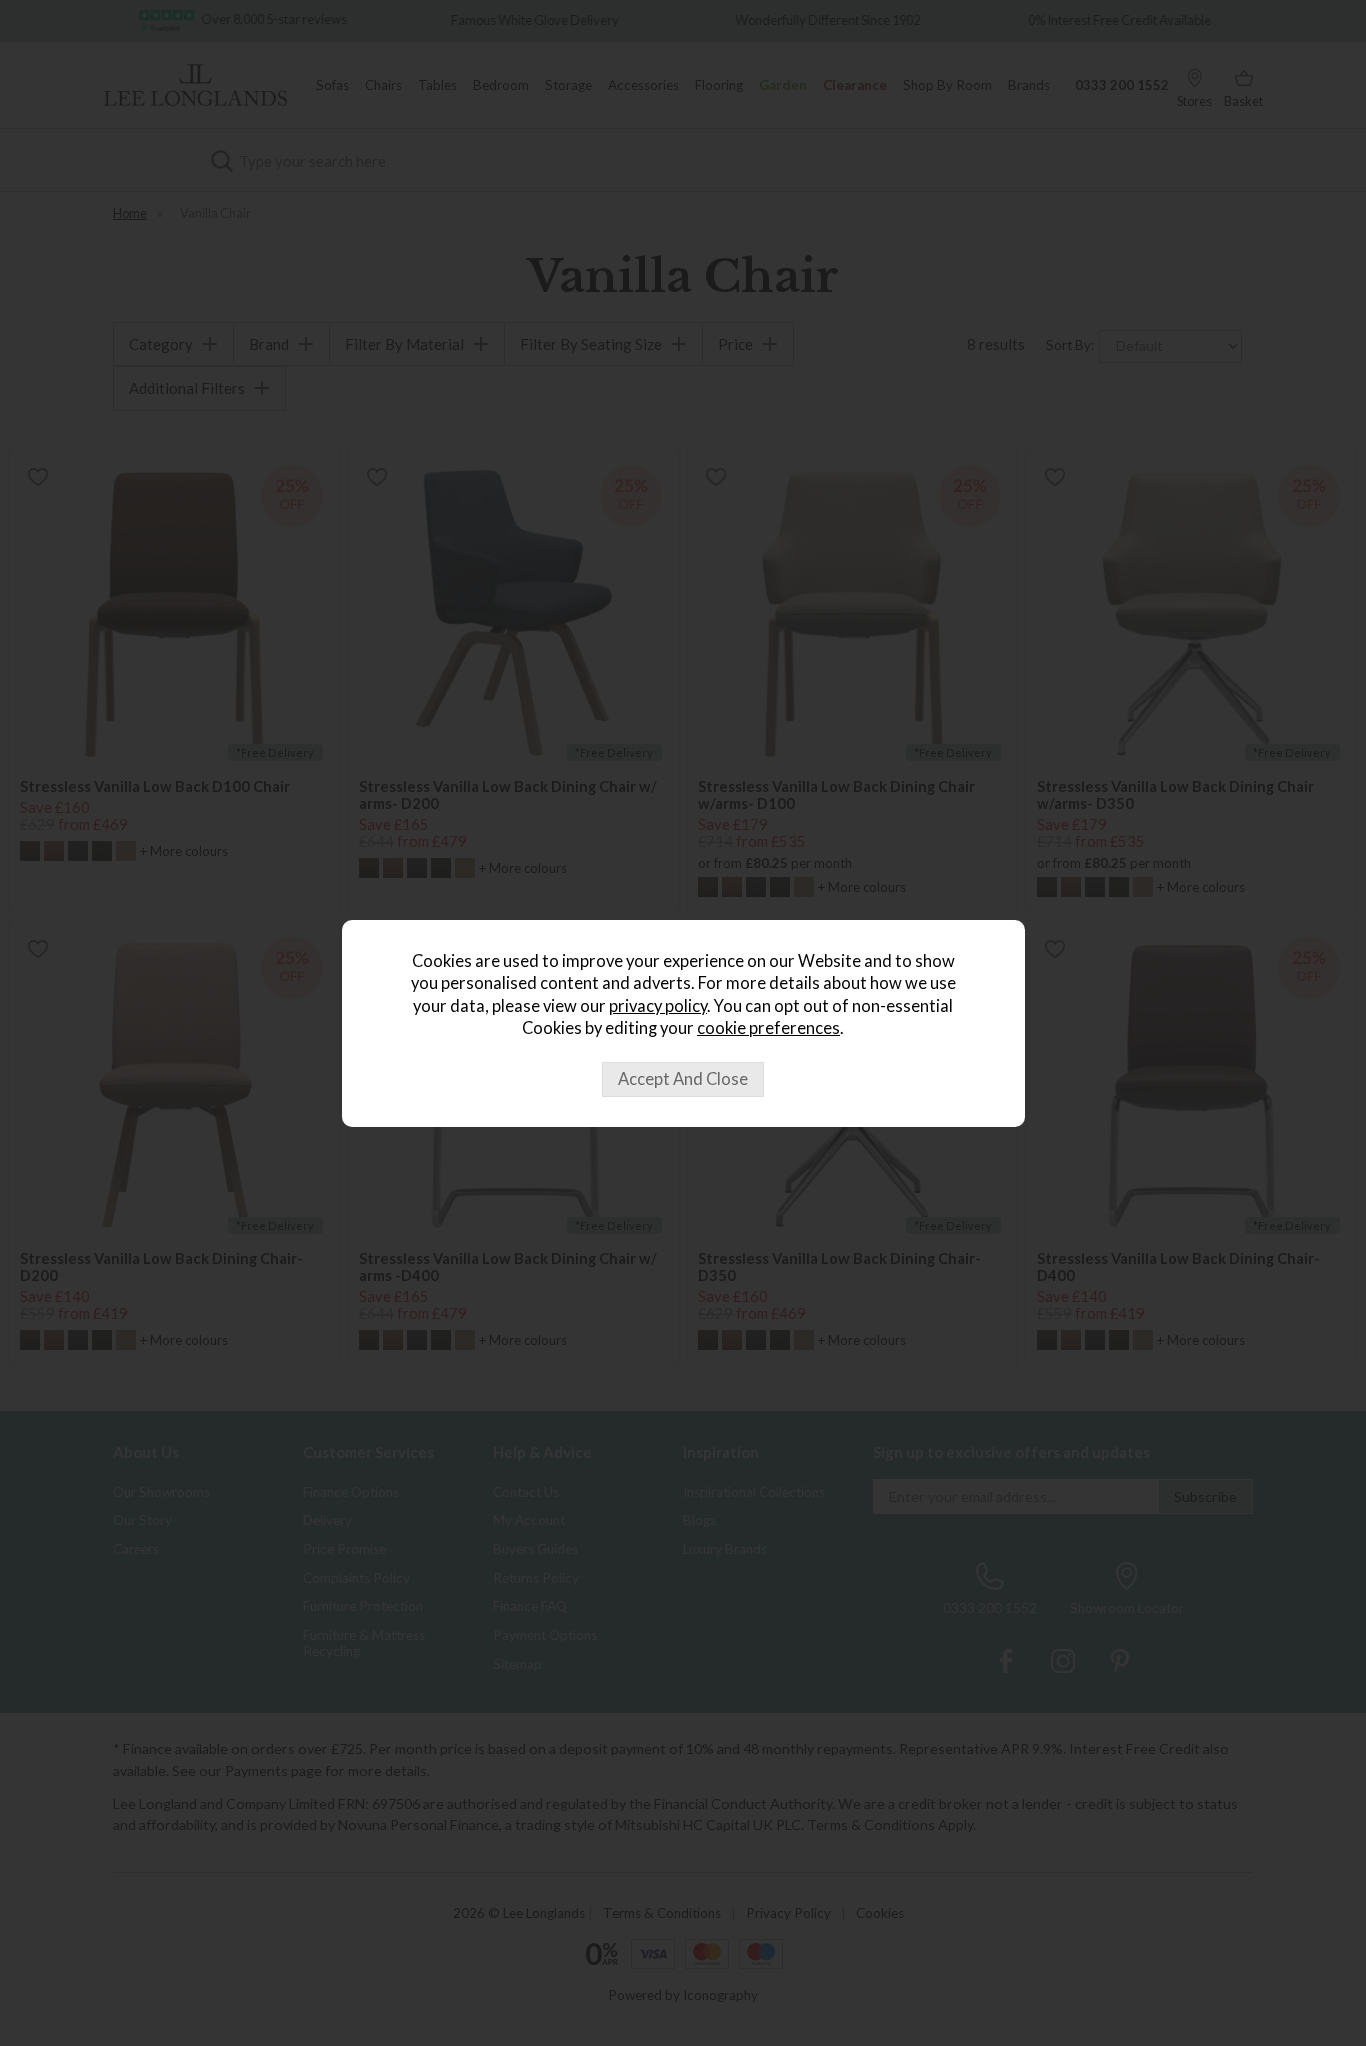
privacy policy (658, 1006)
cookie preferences (768, 1028)
